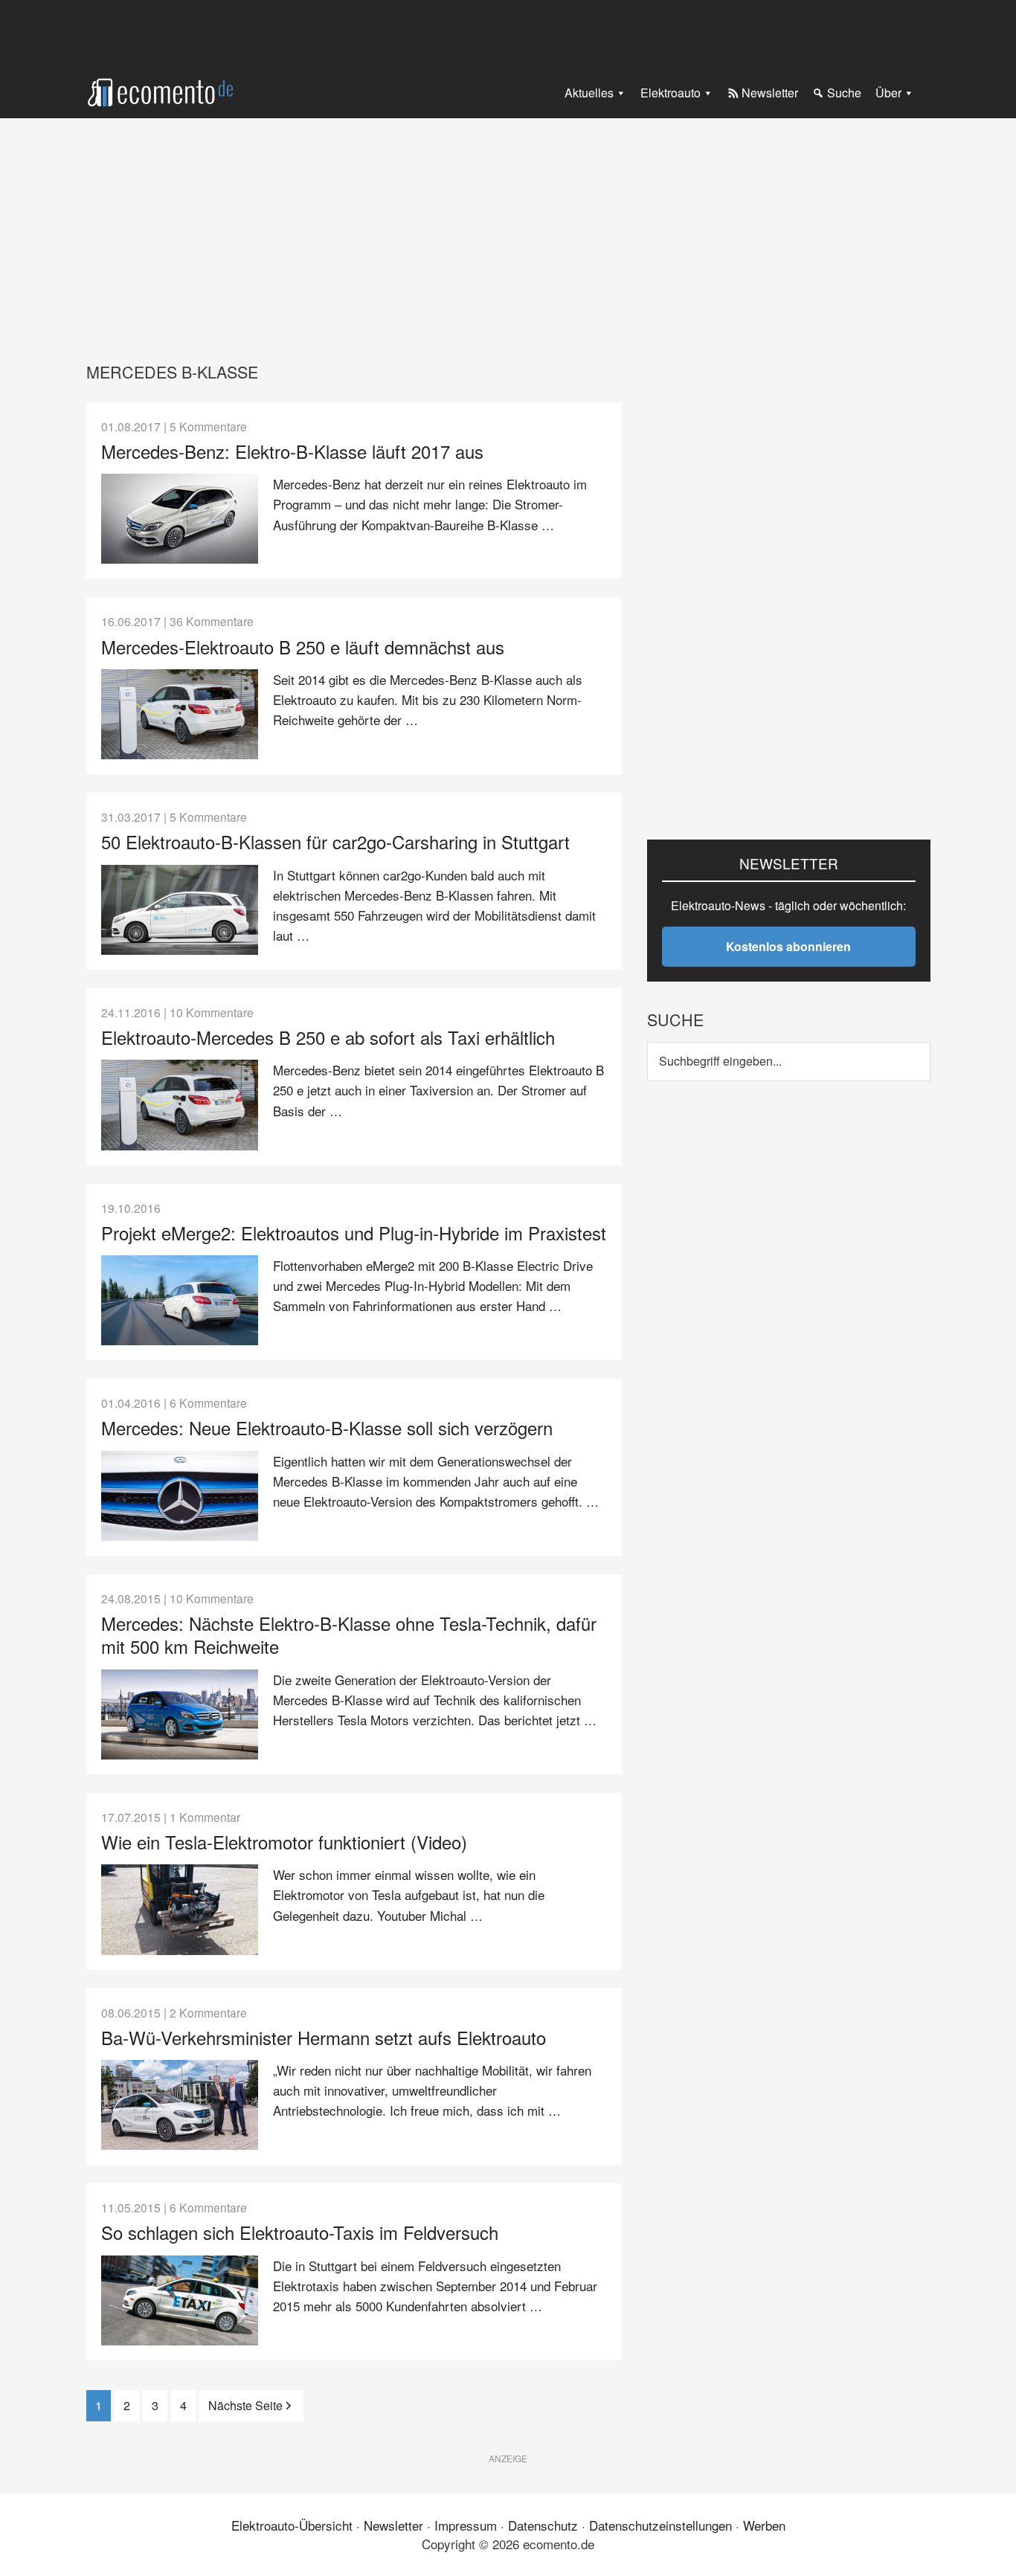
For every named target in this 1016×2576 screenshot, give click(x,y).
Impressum (466, 2525)
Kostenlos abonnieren (788, 946)
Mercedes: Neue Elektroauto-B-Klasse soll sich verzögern (327, 1427)
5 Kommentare (208, 426)
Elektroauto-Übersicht (292, 2525)
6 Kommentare (208, 1403)
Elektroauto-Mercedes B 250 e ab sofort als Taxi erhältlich (328, 1037)
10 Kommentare (212, 1012)
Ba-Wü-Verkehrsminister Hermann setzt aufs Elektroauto (324, 2037)
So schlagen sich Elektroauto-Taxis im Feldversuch (300, 2232)
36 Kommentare (212, 621)
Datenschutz (543, 2525)
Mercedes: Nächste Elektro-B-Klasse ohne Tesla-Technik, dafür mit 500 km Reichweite (349, 1635)
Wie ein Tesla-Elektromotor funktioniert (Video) (284, 1842)
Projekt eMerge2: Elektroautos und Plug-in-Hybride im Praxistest (354, 1233)
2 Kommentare (208, 2012)
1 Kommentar (205, 1817)
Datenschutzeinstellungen (660, 2525)
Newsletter (393, 2525)
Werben (764, 2525)
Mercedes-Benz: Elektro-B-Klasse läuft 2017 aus (292, 451)
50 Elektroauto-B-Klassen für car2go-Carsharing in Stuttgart (335, 841)
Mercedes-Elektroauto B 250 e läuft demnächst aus (303, 647)
